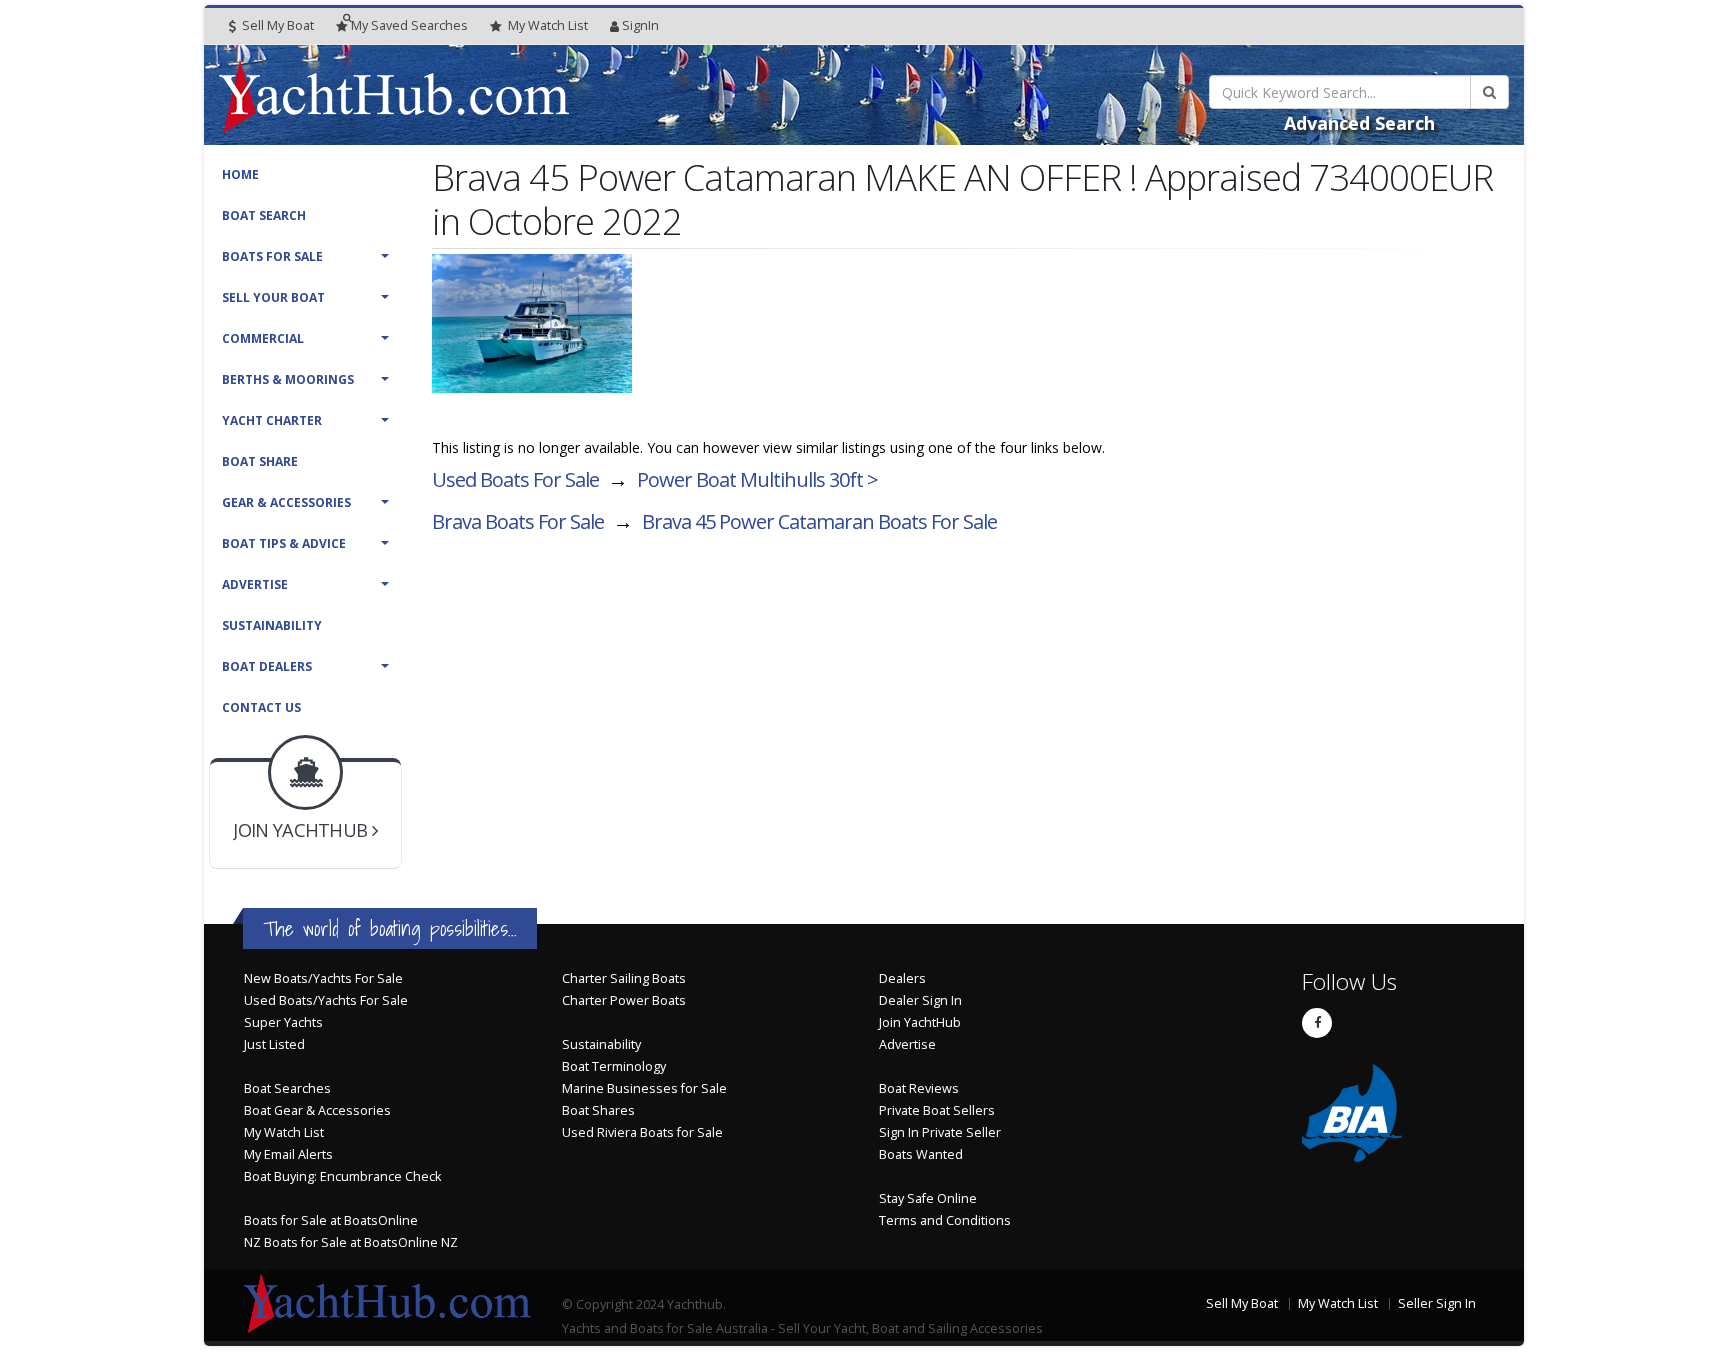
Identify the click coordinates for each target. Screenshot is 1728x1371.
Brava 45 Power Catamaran (819, 521)
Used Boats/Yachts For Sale (326, 1000)
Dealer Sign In (920, 1000)
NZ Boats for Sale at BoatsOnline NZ (351, 1242)
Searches (409, 25)
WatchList (548, 25)
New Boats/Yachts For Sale (323, 978)
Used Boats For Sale (515, 479)
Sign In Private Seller (940, 1132)
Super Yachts (283, 1022)
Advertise (255, 584)
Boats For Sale (272, 256)
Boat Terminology (614, 1066)
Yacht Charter (272, 420)
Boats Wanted (921, 1154)
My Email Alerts (288, 1154)
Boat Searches (287, 1088)
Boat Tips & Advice (284, 543)
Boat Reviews (919, 1088)
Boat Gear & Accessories (317, 1110)
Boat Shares (598, 1110)
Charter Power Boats (624, 1000)
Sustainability (272, 625)
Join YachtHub (920, 1022)
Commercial (263, 338)
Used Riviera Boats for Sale (642, 1132)
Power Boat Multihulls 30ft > (757, 479)
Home (240, 174)
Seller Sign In (1437, 1303)
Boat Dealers (267, 666)
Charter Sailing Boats (624, 978)
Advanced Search (1359, 123)
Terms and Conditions (945, 1220)
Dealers (902, 978)
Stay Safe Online (928, 1198)
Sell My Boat (276, 25)
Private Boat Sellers (937, 1110)
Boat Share (260, 461)
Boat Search (264, 215)
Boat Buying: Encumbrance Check (342, 1176)
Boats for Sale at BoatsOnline (331, 1220)
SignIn (640, 25)
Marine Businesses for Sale (644, 1088)
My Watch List (284, 1132)
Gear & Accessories (286, 502)
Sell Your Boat (273, 297)
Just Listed (274, 1044)
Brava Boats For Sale (518, 521)
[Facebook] (1317, 1023)
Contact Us (261, 707)
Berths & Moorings (288, 379)
